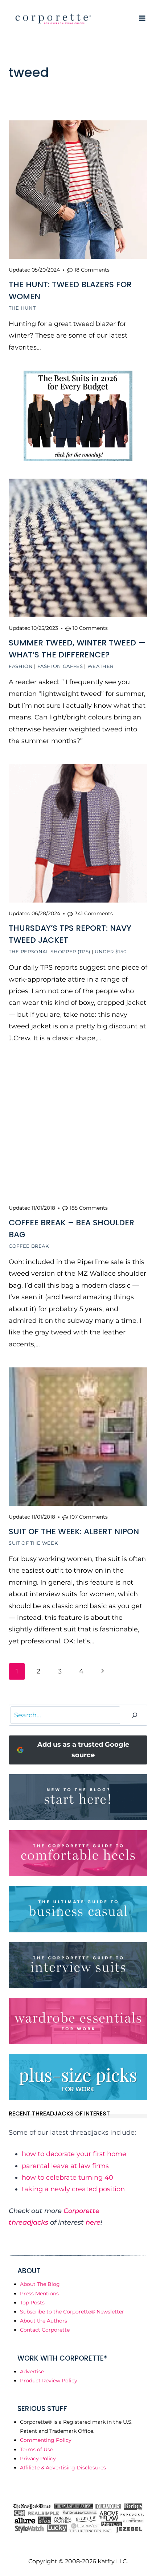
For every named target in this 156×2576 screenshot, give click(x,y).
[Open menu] (142, 18)
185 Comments (89, 1208)
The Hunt (22, 308)
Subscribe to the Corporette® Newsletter (72, 2312)
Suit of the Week (33, 1543)
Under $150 (111, 951)
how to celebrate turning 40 (67, 2177)
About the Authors (44, 2321)
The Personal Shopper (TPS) (50, 951)
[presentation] (78, 190)
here (93, 2222)
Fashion (21, 666)
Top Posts (32, 2303)
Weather (101, 666)
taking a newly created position (73, 2189)
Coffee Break (29, 1246)
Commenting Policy (46, 2440)
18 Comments (92, 270)
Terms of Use (36, 2449)
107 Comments (89, 1517)
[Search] (135, 1715)
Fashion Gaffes (60, 666)
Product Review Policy (49, 2381)
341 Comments (94, 913)
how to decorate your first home (74, 2154)
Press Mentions (39, 2294)
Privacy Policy (38, 2459)
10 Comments (90, 628)
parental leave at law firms (65, 2166)
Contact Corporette (45, 2330)
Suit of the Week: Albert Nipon (74, 1531)
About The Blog (40, 2284)
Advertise (32, 2371)
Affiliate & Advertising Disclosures (63, 2468)
